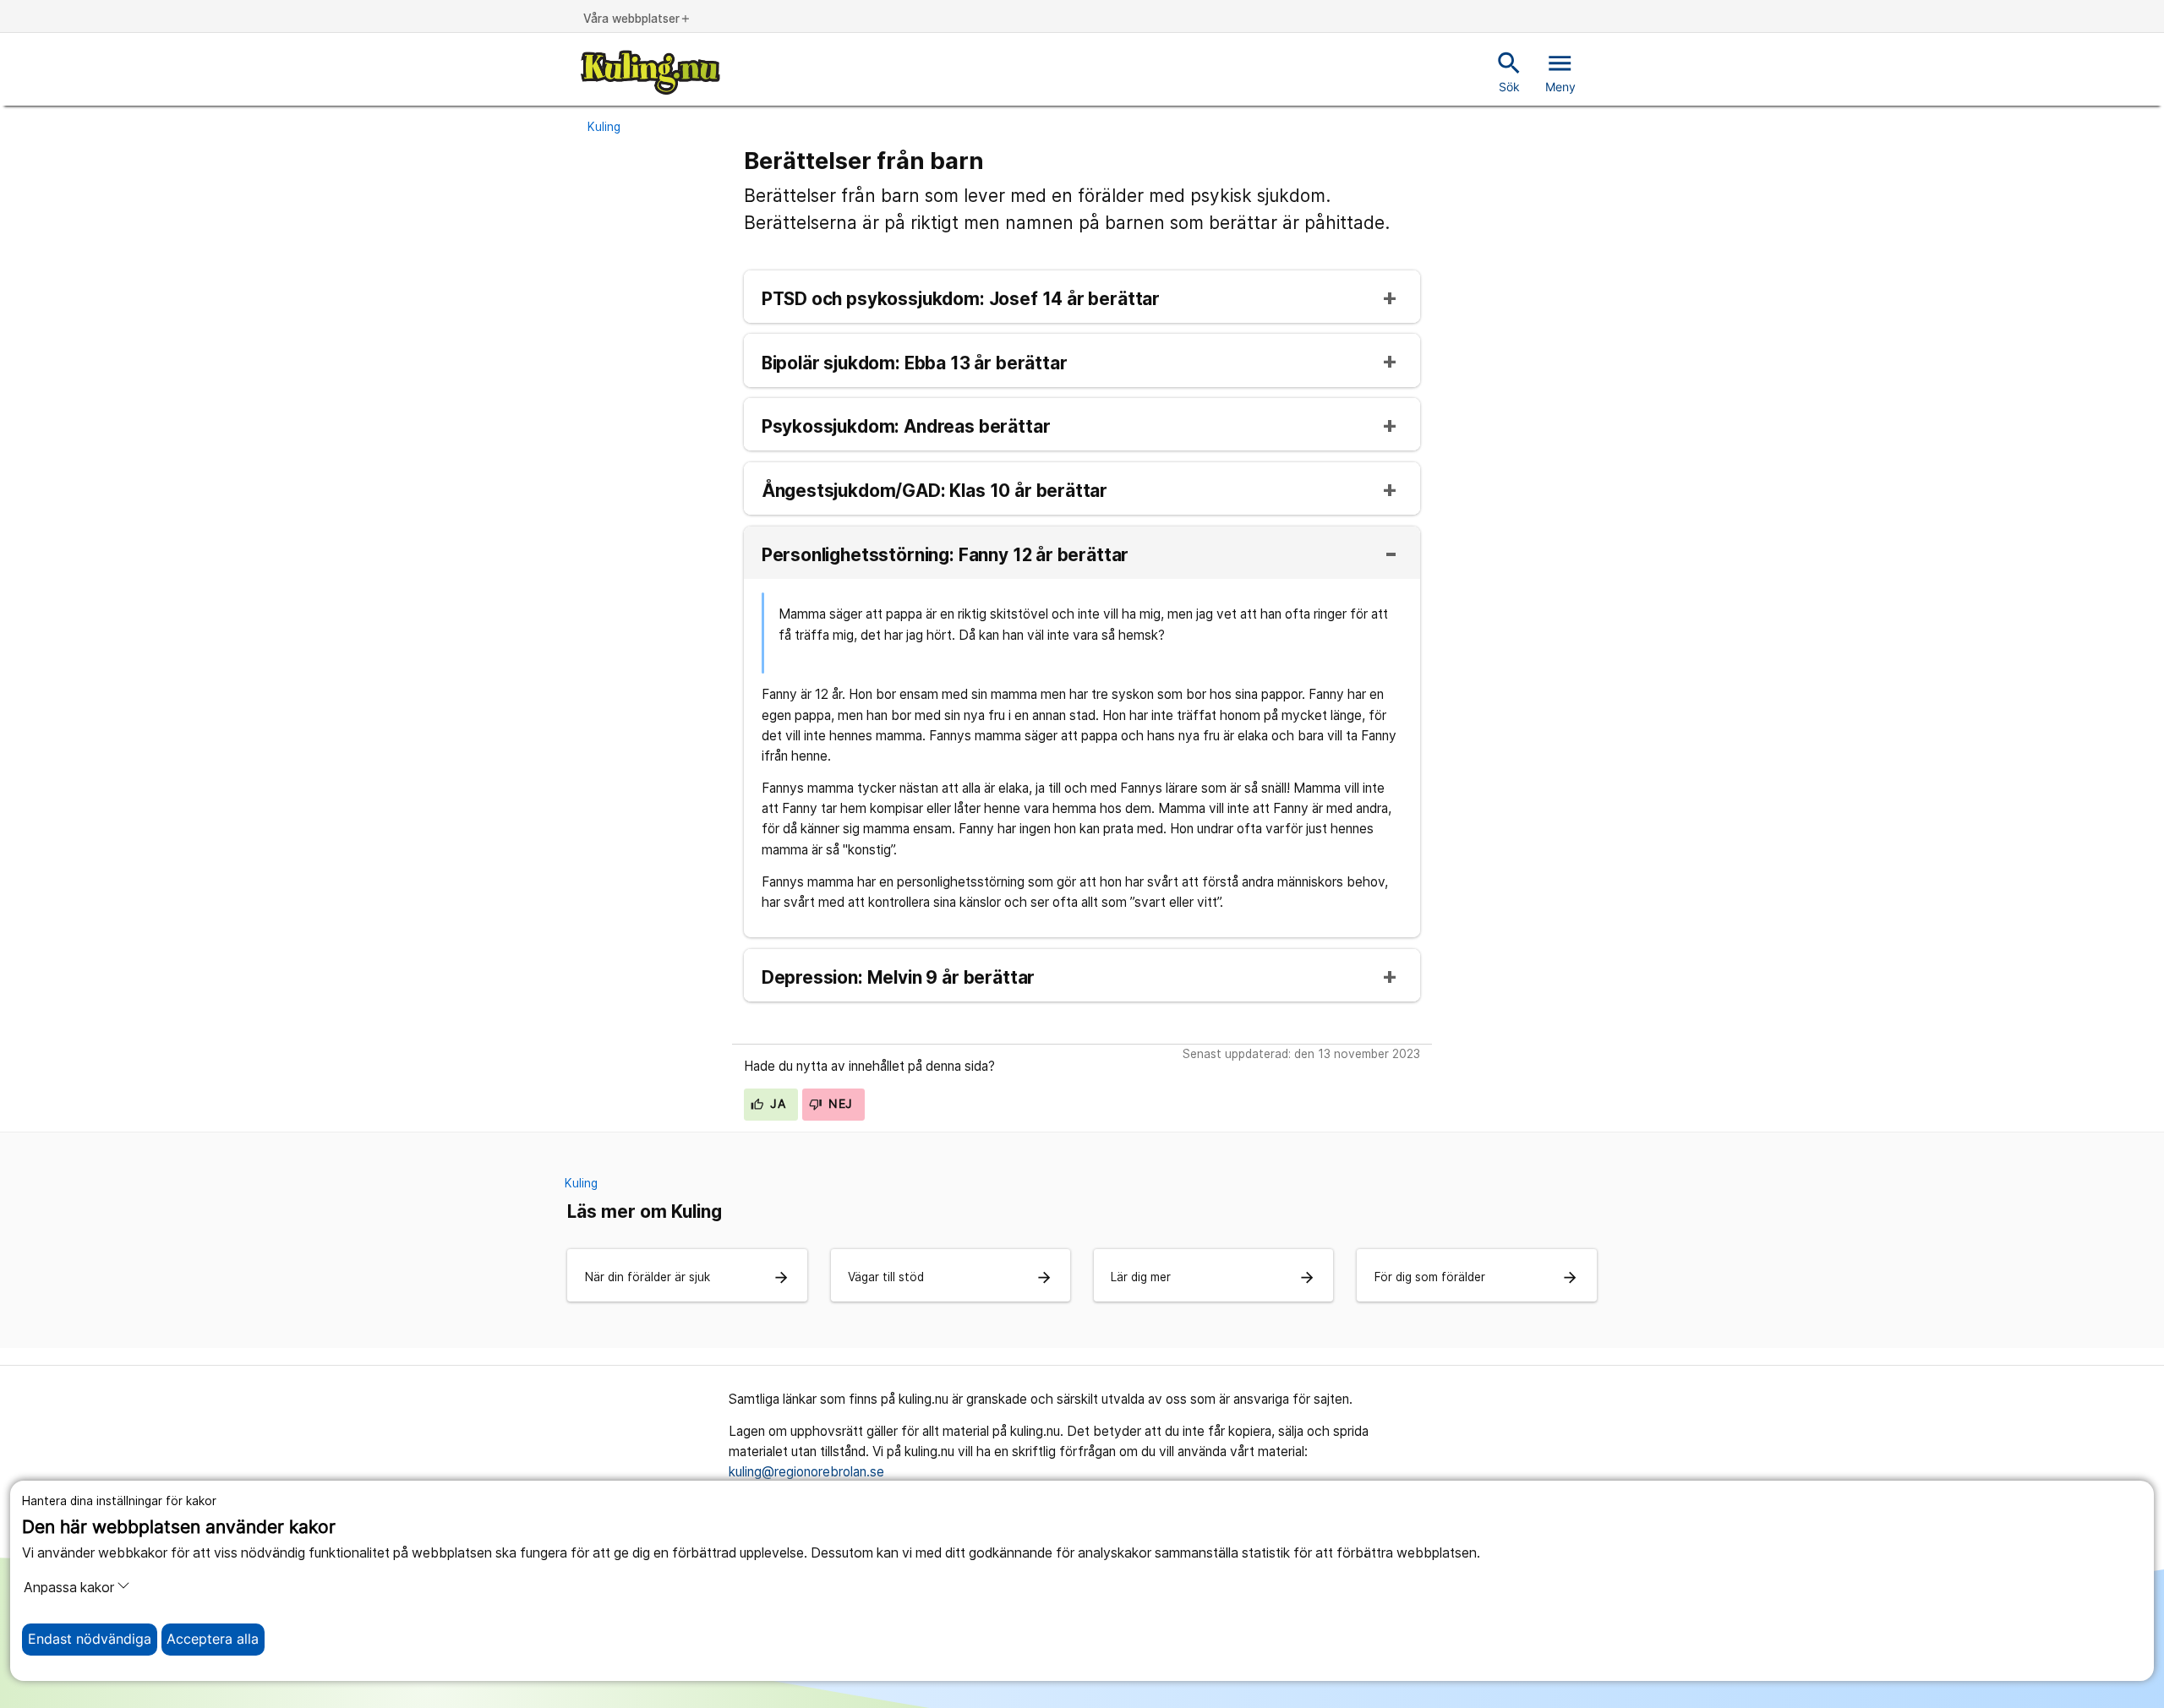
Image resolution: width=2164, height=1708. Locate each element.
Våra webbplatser (637, 19)
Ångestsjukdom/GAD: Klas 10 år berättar (934, 491)
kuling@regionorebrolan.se (806, 1472)
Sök (1509, 71)
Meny (1560, 71)
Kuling (604, 127)
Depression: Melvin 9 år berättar (898, 978)
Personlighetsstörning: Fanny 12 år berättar (945, 556)
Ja (776, 1104)
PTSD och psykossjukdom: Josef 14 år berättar (961, 300)
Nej (839, 1104)
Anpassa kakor (69, 1588)
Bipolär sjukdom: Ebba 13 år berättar (915, 364)
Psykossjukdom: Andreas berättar (906, 427)
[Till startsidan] (650, 72)
